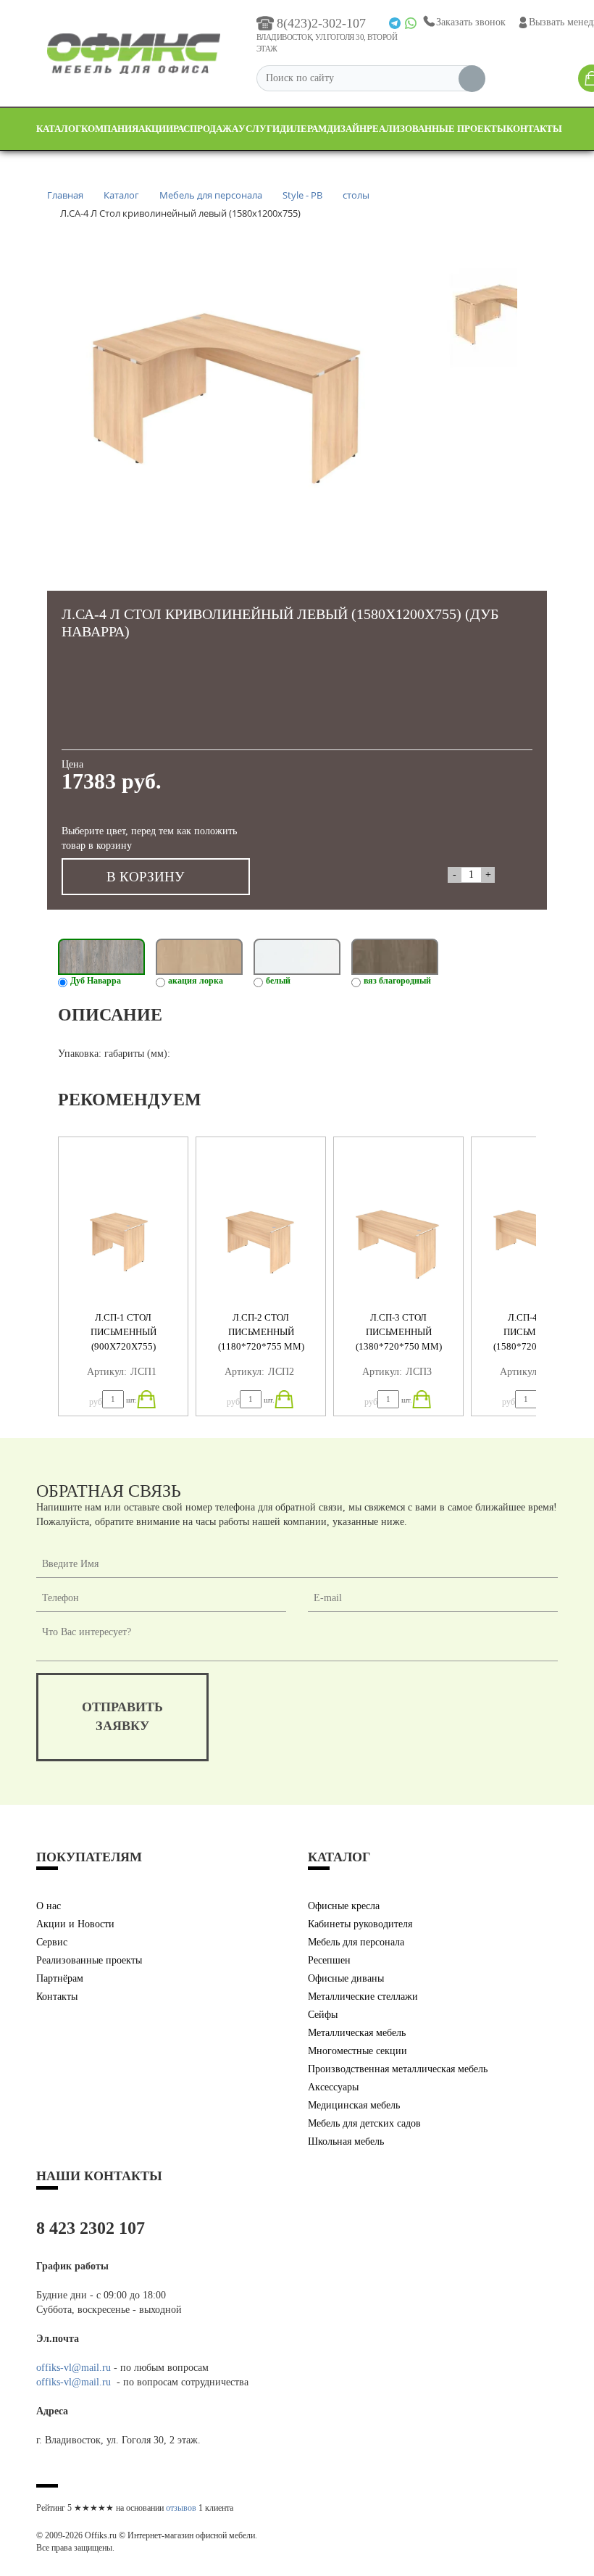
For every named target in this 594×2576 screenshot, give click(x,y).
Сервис (52, 1942)
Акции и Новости (75, 1924)
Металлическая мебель (357, 2033)
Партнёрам (60, 1978)
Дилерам (303, 129)
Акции (156, 129)
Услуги (259, 129)
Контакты (534, 129)
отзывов (181, 2508)
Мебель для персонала (356, 1942)
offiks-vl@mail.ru (74, 2368)
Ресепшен (329, 1960)
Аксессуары (333, 2087)
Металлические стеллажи (363, 1997)
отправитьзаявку (122, 1716)
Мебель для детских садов (364, 2123)
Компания (110, 129)
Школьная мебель (346, 2141)
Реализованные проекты (436, 129)
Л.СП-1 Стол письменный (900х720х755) (124, 1332)
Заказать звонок (471, 22)
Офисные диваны (346, 1978)
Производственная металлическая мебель (398, 2069)
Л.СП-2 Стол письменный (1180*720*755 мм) (261, 1332)
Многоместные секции (357, 2051)
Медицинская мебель (354, 2105)
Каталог (59, 129)
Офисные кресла (344, 1906)
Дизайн (347, 129)
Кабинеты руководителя (360, 1924)
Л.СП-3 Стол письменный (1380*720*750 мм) (399, 1332)
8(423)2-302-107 (321, 23)
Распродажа (206, 129)
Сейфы (323, 2015)
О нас (49, 1906)
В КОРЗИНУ (145, 877)
